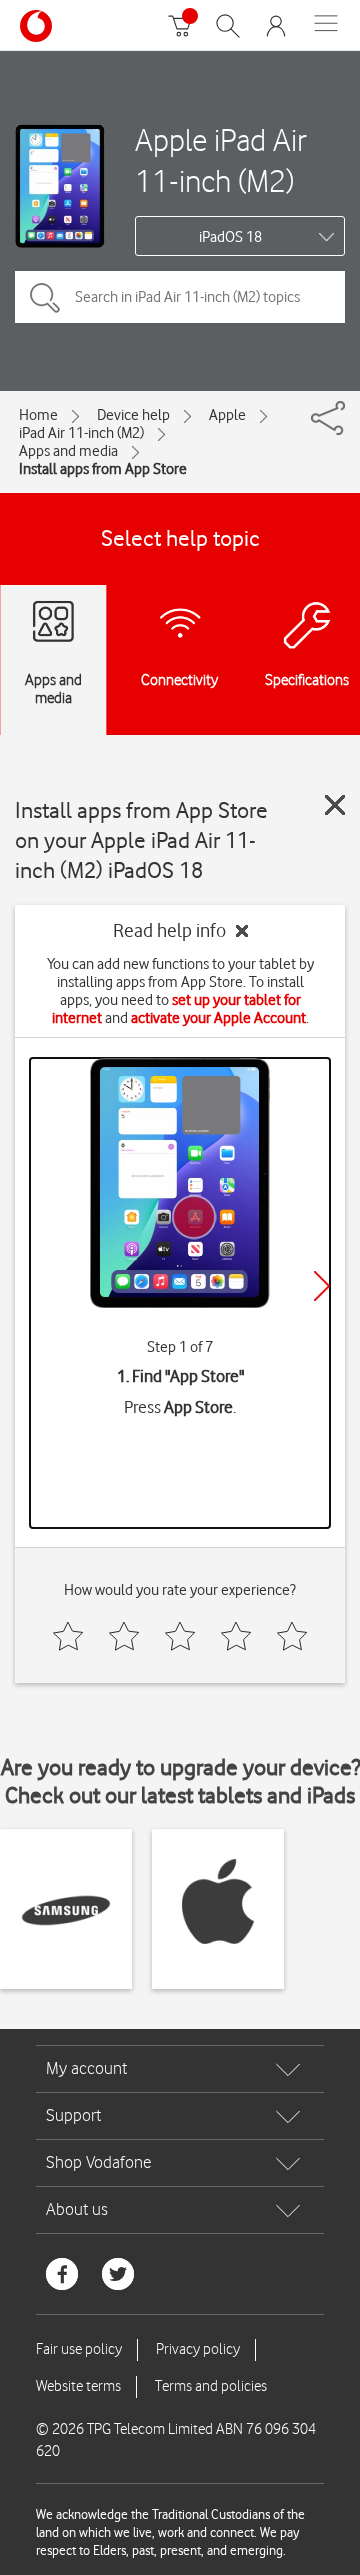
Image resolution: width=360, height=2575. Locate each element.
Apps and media (68, 451)
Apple (227, 415)
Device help (133, 415)
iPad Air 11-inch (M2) (81, 433)
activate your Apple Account (218, 1018)
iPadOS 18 (230, 237)
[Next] (322, 1286)
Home (38, 415)
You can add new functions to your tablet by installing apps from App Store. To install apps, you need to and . (180, 991)
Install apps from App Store (103, 469)
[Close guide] (335, 805)
